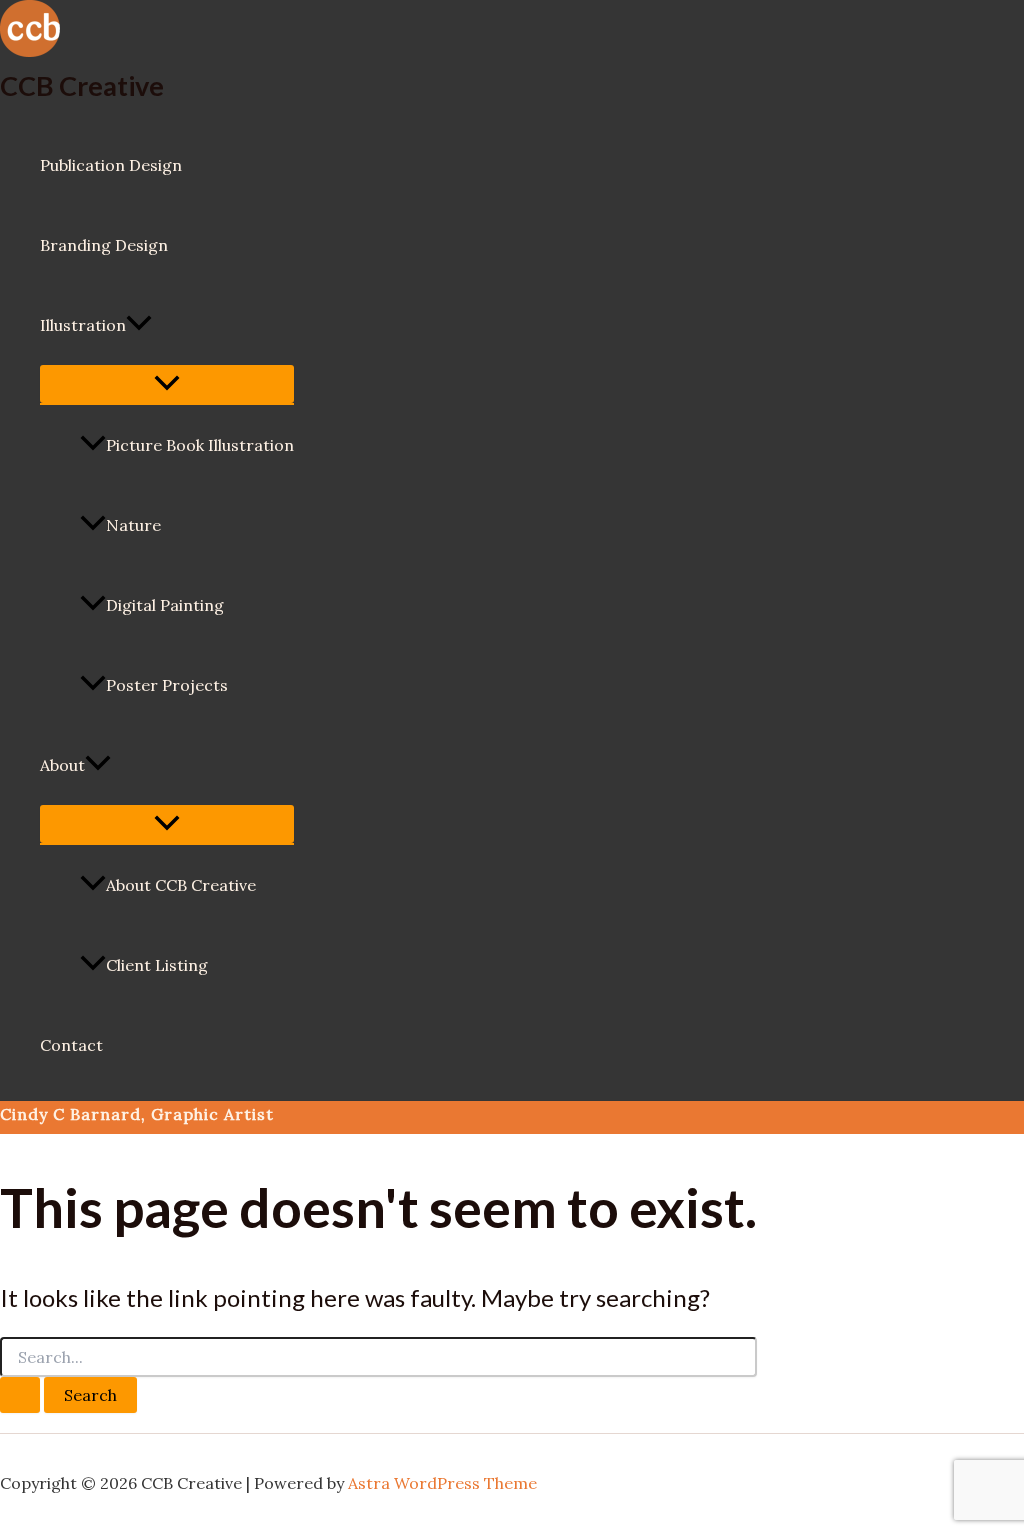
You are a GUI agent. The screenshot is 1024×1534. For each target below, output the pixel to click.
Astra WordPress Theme (442, 1483)
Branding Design (104, 245)
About (62, 765)
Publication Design (111, 165)
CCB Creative (82, 85)
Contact (71, 1045)
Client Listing (157, 965)
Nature (133, 525)
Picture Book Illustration (200, 445)
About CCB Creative (181, 885)
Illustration (83, 325)
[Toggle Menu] (167, 384)
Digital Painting (165, 605)
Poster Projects (167, 685)
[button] (139, 325)
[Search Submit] (20, 1395)
